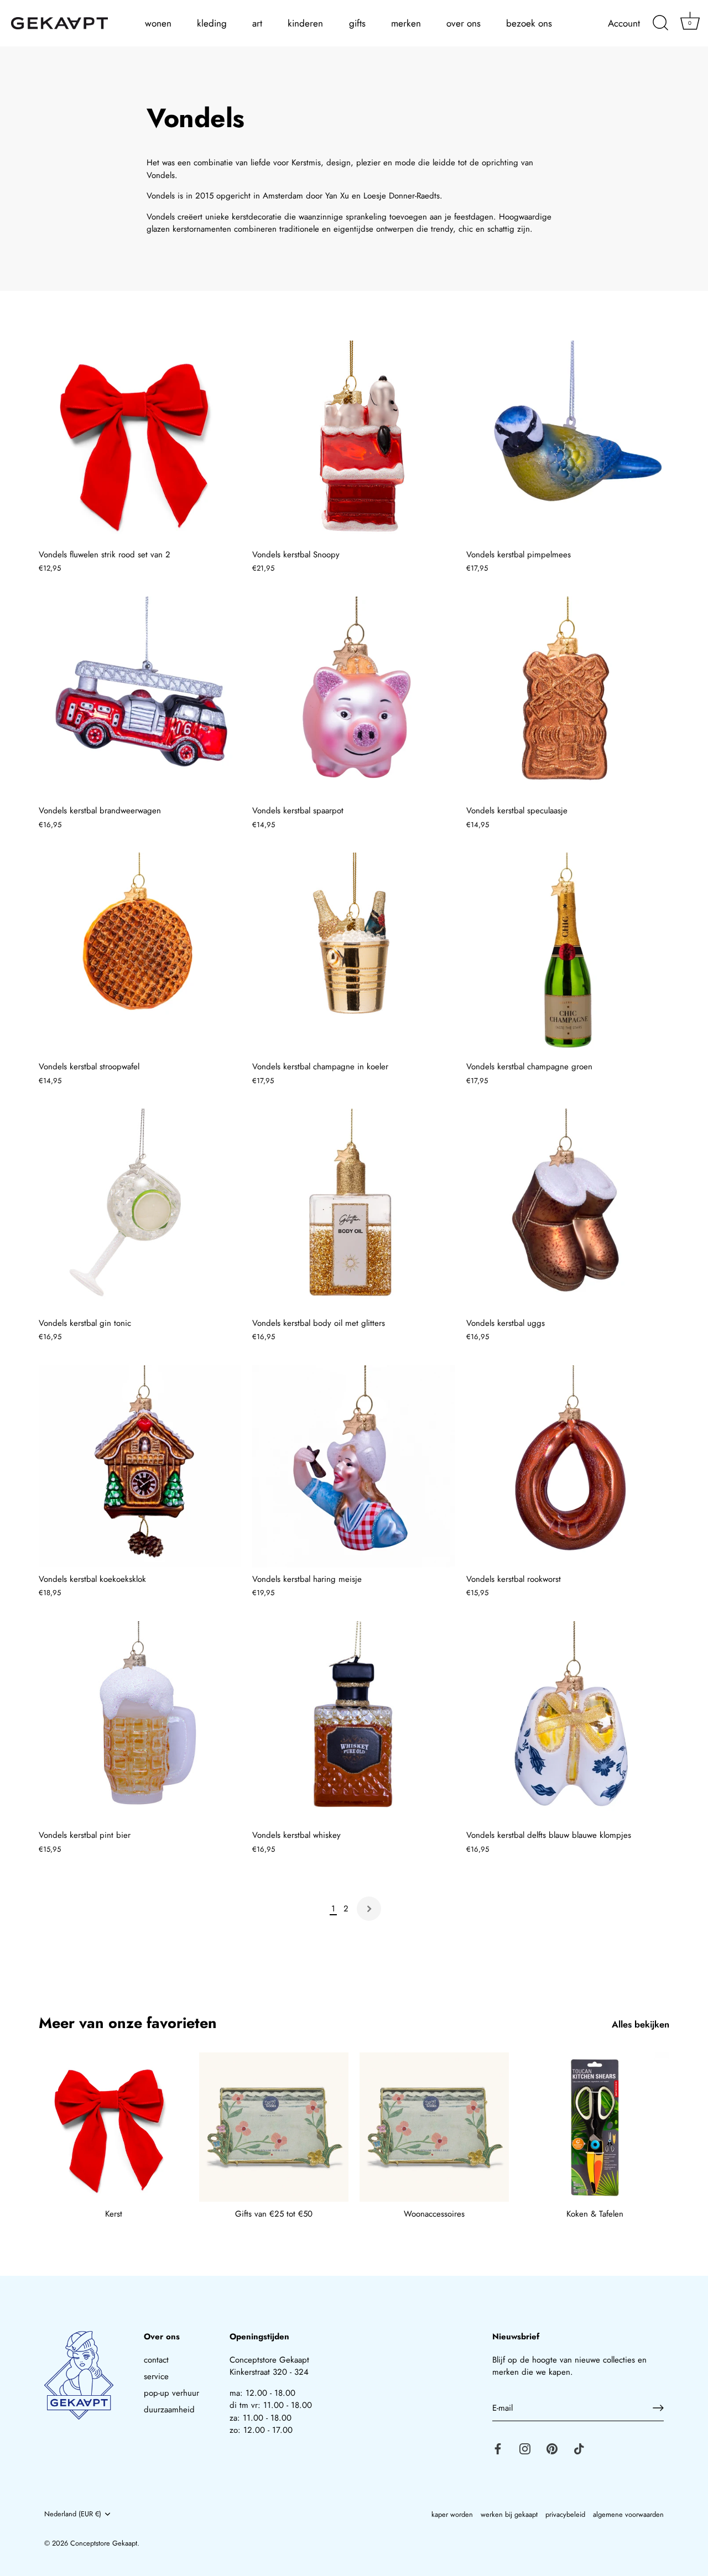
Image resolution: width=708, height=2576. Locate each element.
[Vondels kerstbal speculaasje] (568, 698)
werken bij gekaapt (509, 2514)
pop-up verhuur (171, 2393)
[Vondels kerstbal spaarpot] (353, 698)
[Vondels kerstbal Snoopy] (353, 442)
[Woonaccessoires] (434, 2127)
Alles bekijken (641, 2024)
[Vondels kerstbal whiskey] (353, 1722)
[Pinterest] (552, 2448)
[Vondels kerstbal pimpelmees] (568, 442)
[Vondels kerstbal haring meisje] (353, 1466)
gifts (357, 23)
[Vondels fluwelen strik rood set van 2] (140, 442)
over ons (464, 23)
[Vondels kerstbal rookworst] (568, 1466)
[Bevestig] (658, 2408)
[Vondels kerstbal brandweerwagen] (140, 698)
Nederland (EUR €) (73, 2514)
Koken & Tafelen (595, 2214)
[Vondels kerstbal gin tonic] (140, 1210)
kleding (212, 23)
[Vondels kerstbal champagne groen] (568, 954)
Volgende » (369, 1909)
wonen (158, 23)
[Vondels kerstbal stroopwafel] (140, 954)
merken (406, 23)
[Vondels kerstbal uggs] (568, 1210)
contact (156, 2360)
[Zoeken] (660, 23)
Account (624, 23)
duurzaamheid (169, 2410)
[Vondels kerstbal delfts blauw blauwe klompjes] (568, 1722)
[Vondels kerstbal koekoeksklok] (140, 1466)
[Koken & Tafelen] (595, 2127)
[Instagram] (525, 2448)
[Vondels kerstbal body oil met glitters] (353, 1210)
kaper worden (452, 2514)
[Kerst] (113, 2127)
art (257, 23)
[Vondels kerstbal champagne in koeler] (353, 954)
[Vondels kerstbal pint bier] (140, 1722)
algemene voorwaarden (628, 2514)
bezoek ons (529, 23)
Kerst (114, 2214)
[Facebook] (498, 2448)
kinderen (305, 23)
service (156, 2376)
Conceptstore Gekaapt (104, 2543)
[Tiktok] (579, 2448)
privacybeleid (565, 2514)
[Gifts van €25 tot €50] (274, 2127)
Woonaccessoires (434, 2214)
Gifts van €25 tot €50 (274, 2214)
